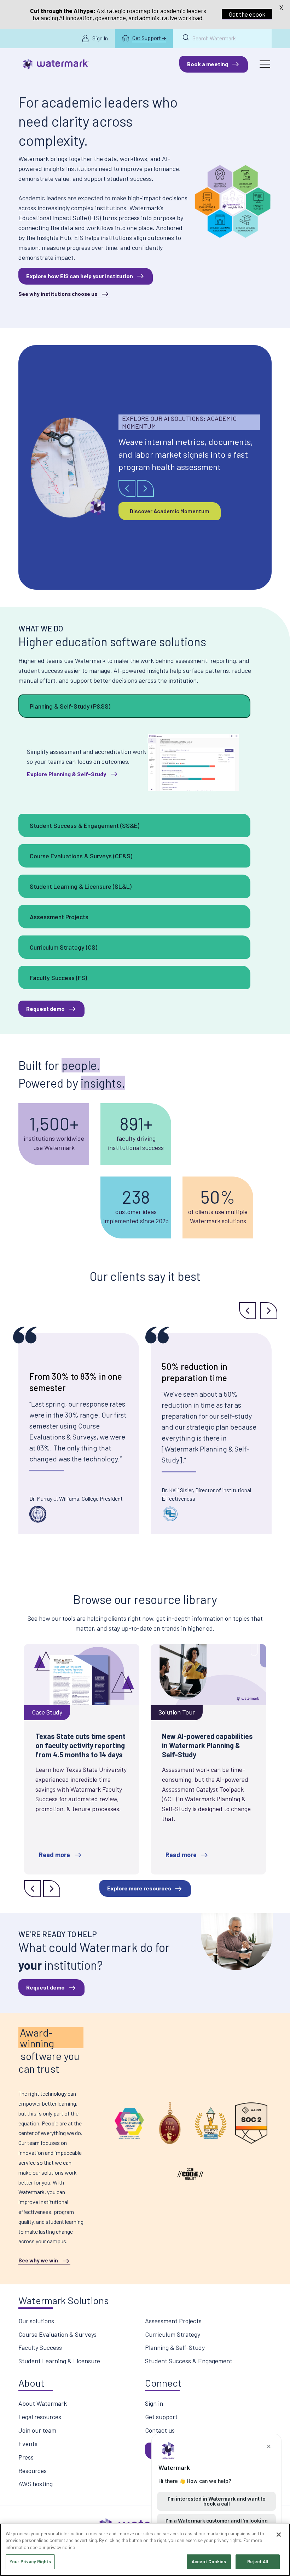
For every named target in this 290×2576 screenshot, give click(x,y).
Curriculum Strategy (173, 2334)
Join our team (37, 2430)
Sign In (100, 38)
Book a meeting (208, 64)
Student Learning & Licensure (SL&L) (81, 886)
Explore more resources (139, 1888)
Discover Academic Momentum (170, 511)
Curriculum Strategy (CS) (63, 947)
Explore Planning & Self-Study (66, 774)
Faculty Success (40, 2347)
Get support (161, 2417)
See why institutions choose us (58, 294)
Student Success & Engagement (189, 2361)
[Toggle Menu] (265, 64)
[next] (145, 488)
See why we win (38, 2260)
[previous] (127, 488)
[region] (145, 2550)
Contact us (160, 2430)
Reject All (257, 2561)
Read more (54, 1855)
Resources (33, 2471)
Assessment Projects (59, 917)
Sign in (154, 2403)
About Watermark (43, 2403)
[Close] (279, 2535)
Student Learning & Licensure (59, 2361)
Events (28, 2444)
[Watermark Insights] (56, 64)
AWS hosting (36, 2484)
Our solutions (36, 2321)
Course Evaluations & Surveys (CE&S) (81, 856)
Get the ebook (247, 14)
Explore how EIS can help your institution (80, 276)
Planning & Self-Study (175, 2347)
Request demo (45, 1009)
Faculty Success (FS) (58, 978)
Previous (248, 1311)
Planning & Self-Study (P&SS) (70, 706)
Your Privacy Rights (30, 2561)
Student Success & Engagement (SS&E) (85, 825)
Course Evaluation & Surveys (57, 2334)
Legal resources (40, 2417)
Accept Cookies (209, 2561)
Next (269, 1311)
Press (26, 2457)
